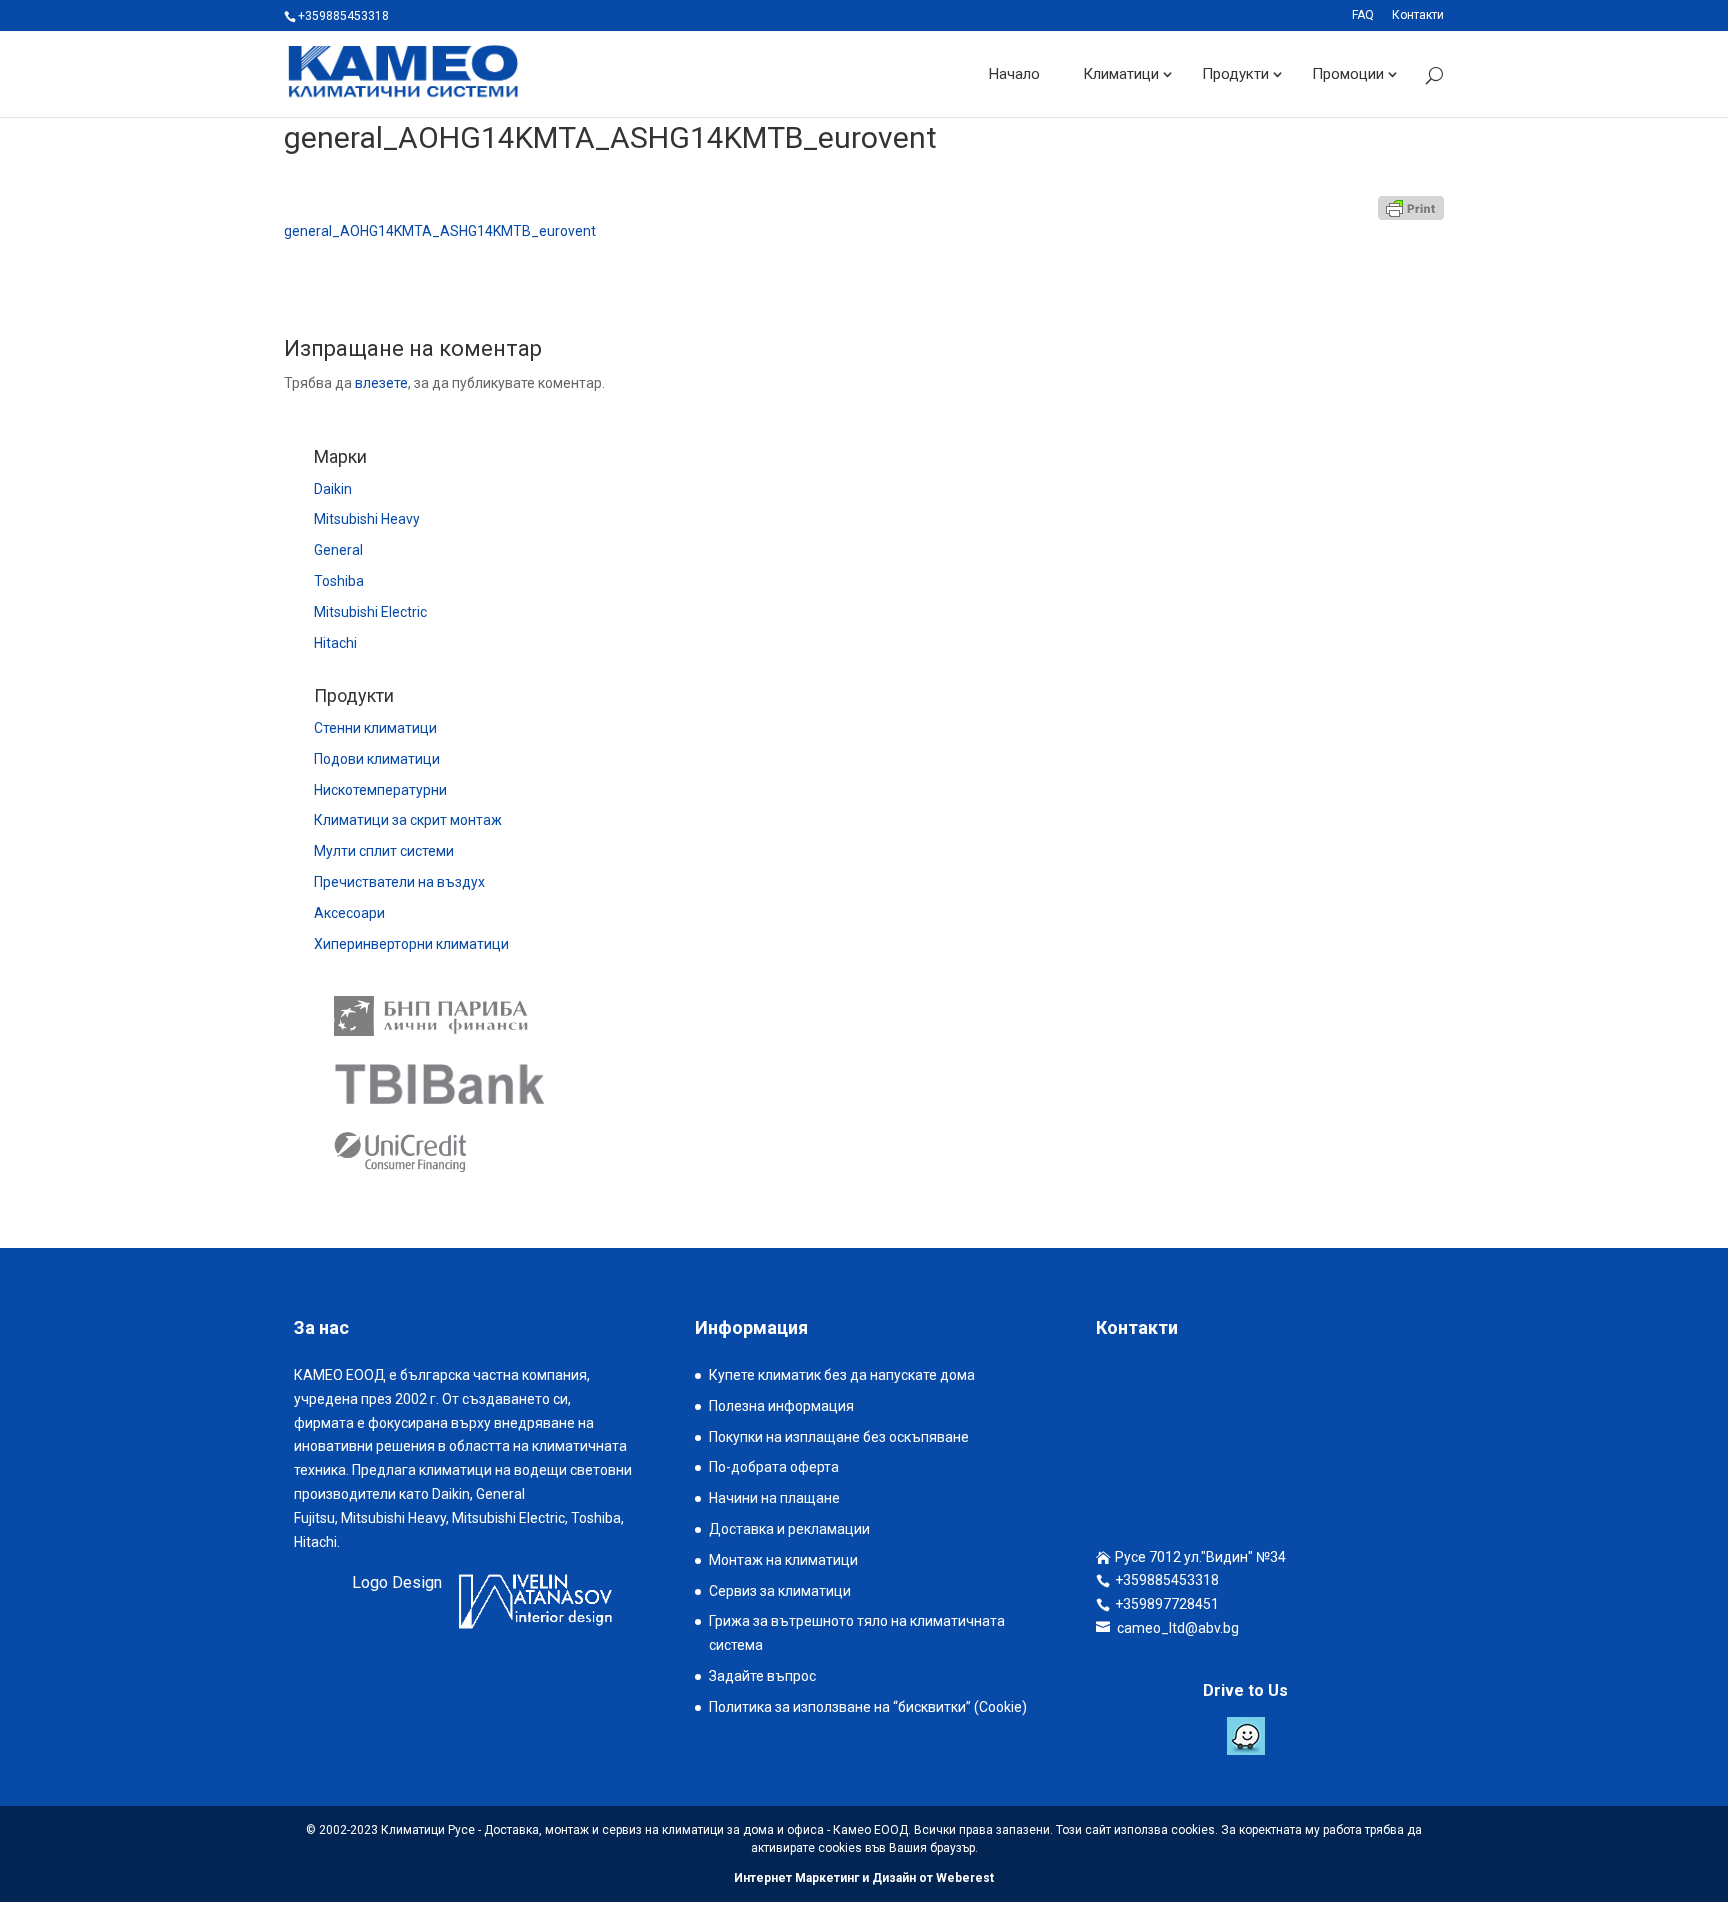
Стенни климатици (375, 728)
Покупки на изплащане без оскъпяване (839, 1437)
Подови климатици (377, 759)
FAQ (1363, 15)
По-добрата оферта (774, 1467)
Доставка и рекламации (789, 1529)
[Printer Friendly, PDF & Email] (1411, 208)
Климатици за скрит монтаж (408, 820)
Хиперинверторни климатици (411, 944)
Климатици (1121, 74)
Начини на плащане (774, 1498)
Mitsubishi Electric (370, 612)
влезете (381, 383)
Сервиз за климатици (780, 1591)
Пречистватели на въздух (399, 882)
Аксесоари (349, 913)
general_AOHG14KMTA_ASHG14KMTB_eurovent (440, 231)
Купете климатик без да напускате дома (842, 1375)
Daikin (333, 489)
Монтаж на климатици (783, 1560)
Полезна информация (781, 1406)
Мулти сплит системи (384, 851)
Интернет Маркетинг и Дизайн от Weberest (864, 1878)
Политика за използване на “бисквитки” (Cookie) (868, 1707)
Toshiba (339, 581)
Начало (1014, 74)
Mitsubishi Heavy (367, 519)
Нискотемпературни (380, 790)
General (338, 550)
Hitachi (335, 643)
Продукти (1235, 74)
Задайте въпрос (762, 1676)
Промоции (1348, 74)
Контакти (1418, 15)
